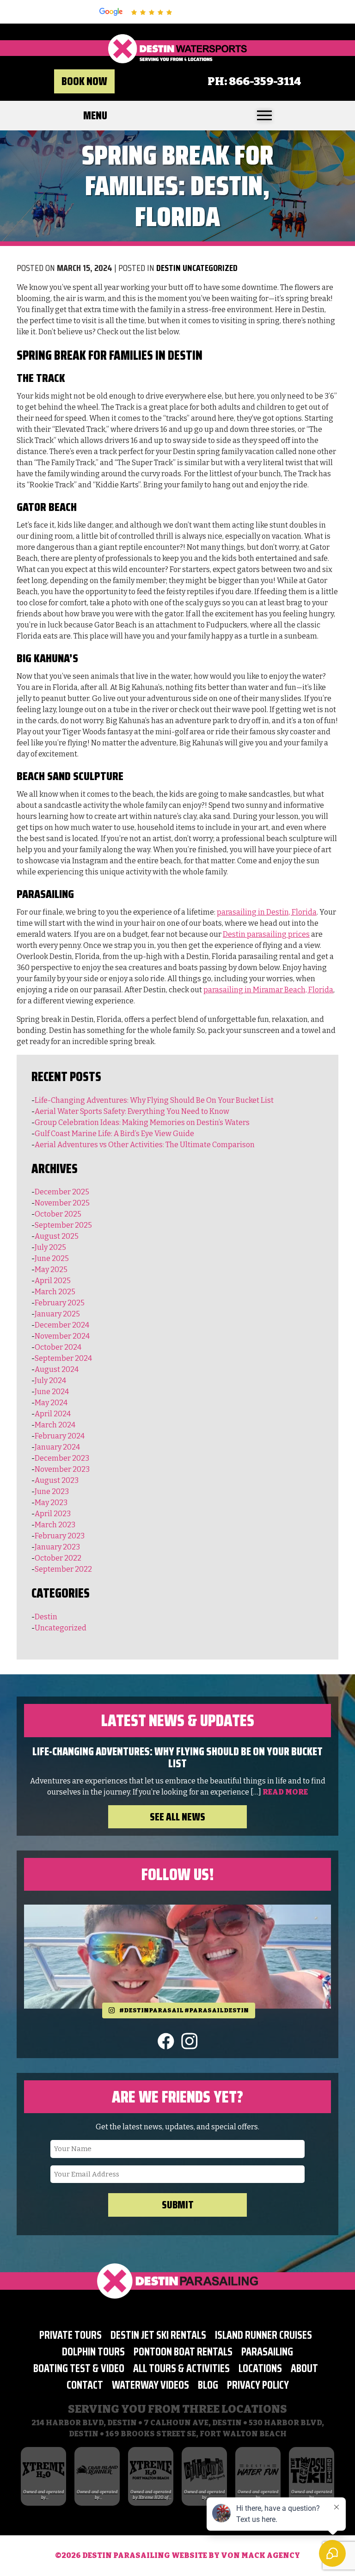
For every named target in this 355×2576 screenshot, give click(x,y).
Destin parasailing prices (266, 934)
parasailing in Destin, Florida (267, 912)
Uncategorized (210, 268)
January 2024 (57, 1447)
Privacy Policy (258, 2385)
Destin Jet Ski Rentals (158, 2335)
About (304, 2368)
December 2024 (62, 1325)
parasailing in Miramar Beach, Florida (268, 990)
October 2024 (58, 1347)
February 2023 (60, 1536)
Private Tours (70, 2335)
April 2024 (53, 1414)
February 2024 (60, 1436)
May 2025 (51, 1270)
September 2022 (63, 1569)
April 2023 (53, 1514)
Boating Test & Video (79, 2368)
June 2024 (52, 1392)
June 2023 (52, 1491)
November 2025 (62, 1203)
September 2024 (63, 1358)
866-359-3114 (265, 81)
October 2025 (58, 1214)
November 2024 (62, 1336)
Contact (85, 2385)
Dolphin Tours (93, 2352)
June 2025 (52, 1258)
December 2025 (62, 1192)
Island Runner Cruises (263, 2335)
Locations (260, 2368)
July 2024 (50, 1380)
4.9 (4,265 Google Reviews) (218, 12)
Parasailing (267, 2352)
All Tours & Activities (181, 2368)
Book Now (84, 81)
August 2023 (57, 1480)
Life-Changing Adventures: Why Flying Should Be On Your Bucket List (154, 1100)
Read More (285, 1792)
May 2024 (51, 1403)
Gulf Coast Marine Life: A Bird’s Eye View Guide (114, 1134)
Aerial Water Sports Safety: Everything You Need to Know (132, 1111)
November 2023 (62, 1469)
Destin (168, 268)
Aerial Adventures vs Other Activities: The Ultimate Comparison (145, 1145)
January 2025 (57, 1314)
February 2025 (60, 1303)
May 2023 (51, 1503)
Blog (208, 2385)
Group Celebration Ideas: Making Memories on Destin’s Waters (142, 1122)
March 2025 (55, 1292)
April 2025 (53, 1281)
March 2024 (55, 1425)
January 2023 (57, 1547)
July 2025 (50, 1247)
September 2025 (63, 1225)
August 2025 (57, 1236)
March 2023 (55, 1525)
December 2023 (62, 1458)
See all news (177, 1817)
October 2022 (58, 1558)
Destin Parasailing (127, 2555)
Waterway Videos (150, 2385)
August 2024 (57, 1369)
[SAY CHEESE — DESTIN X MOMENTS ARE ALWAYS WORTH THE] (177, 1957)
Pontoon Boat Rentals (183, 2352)
